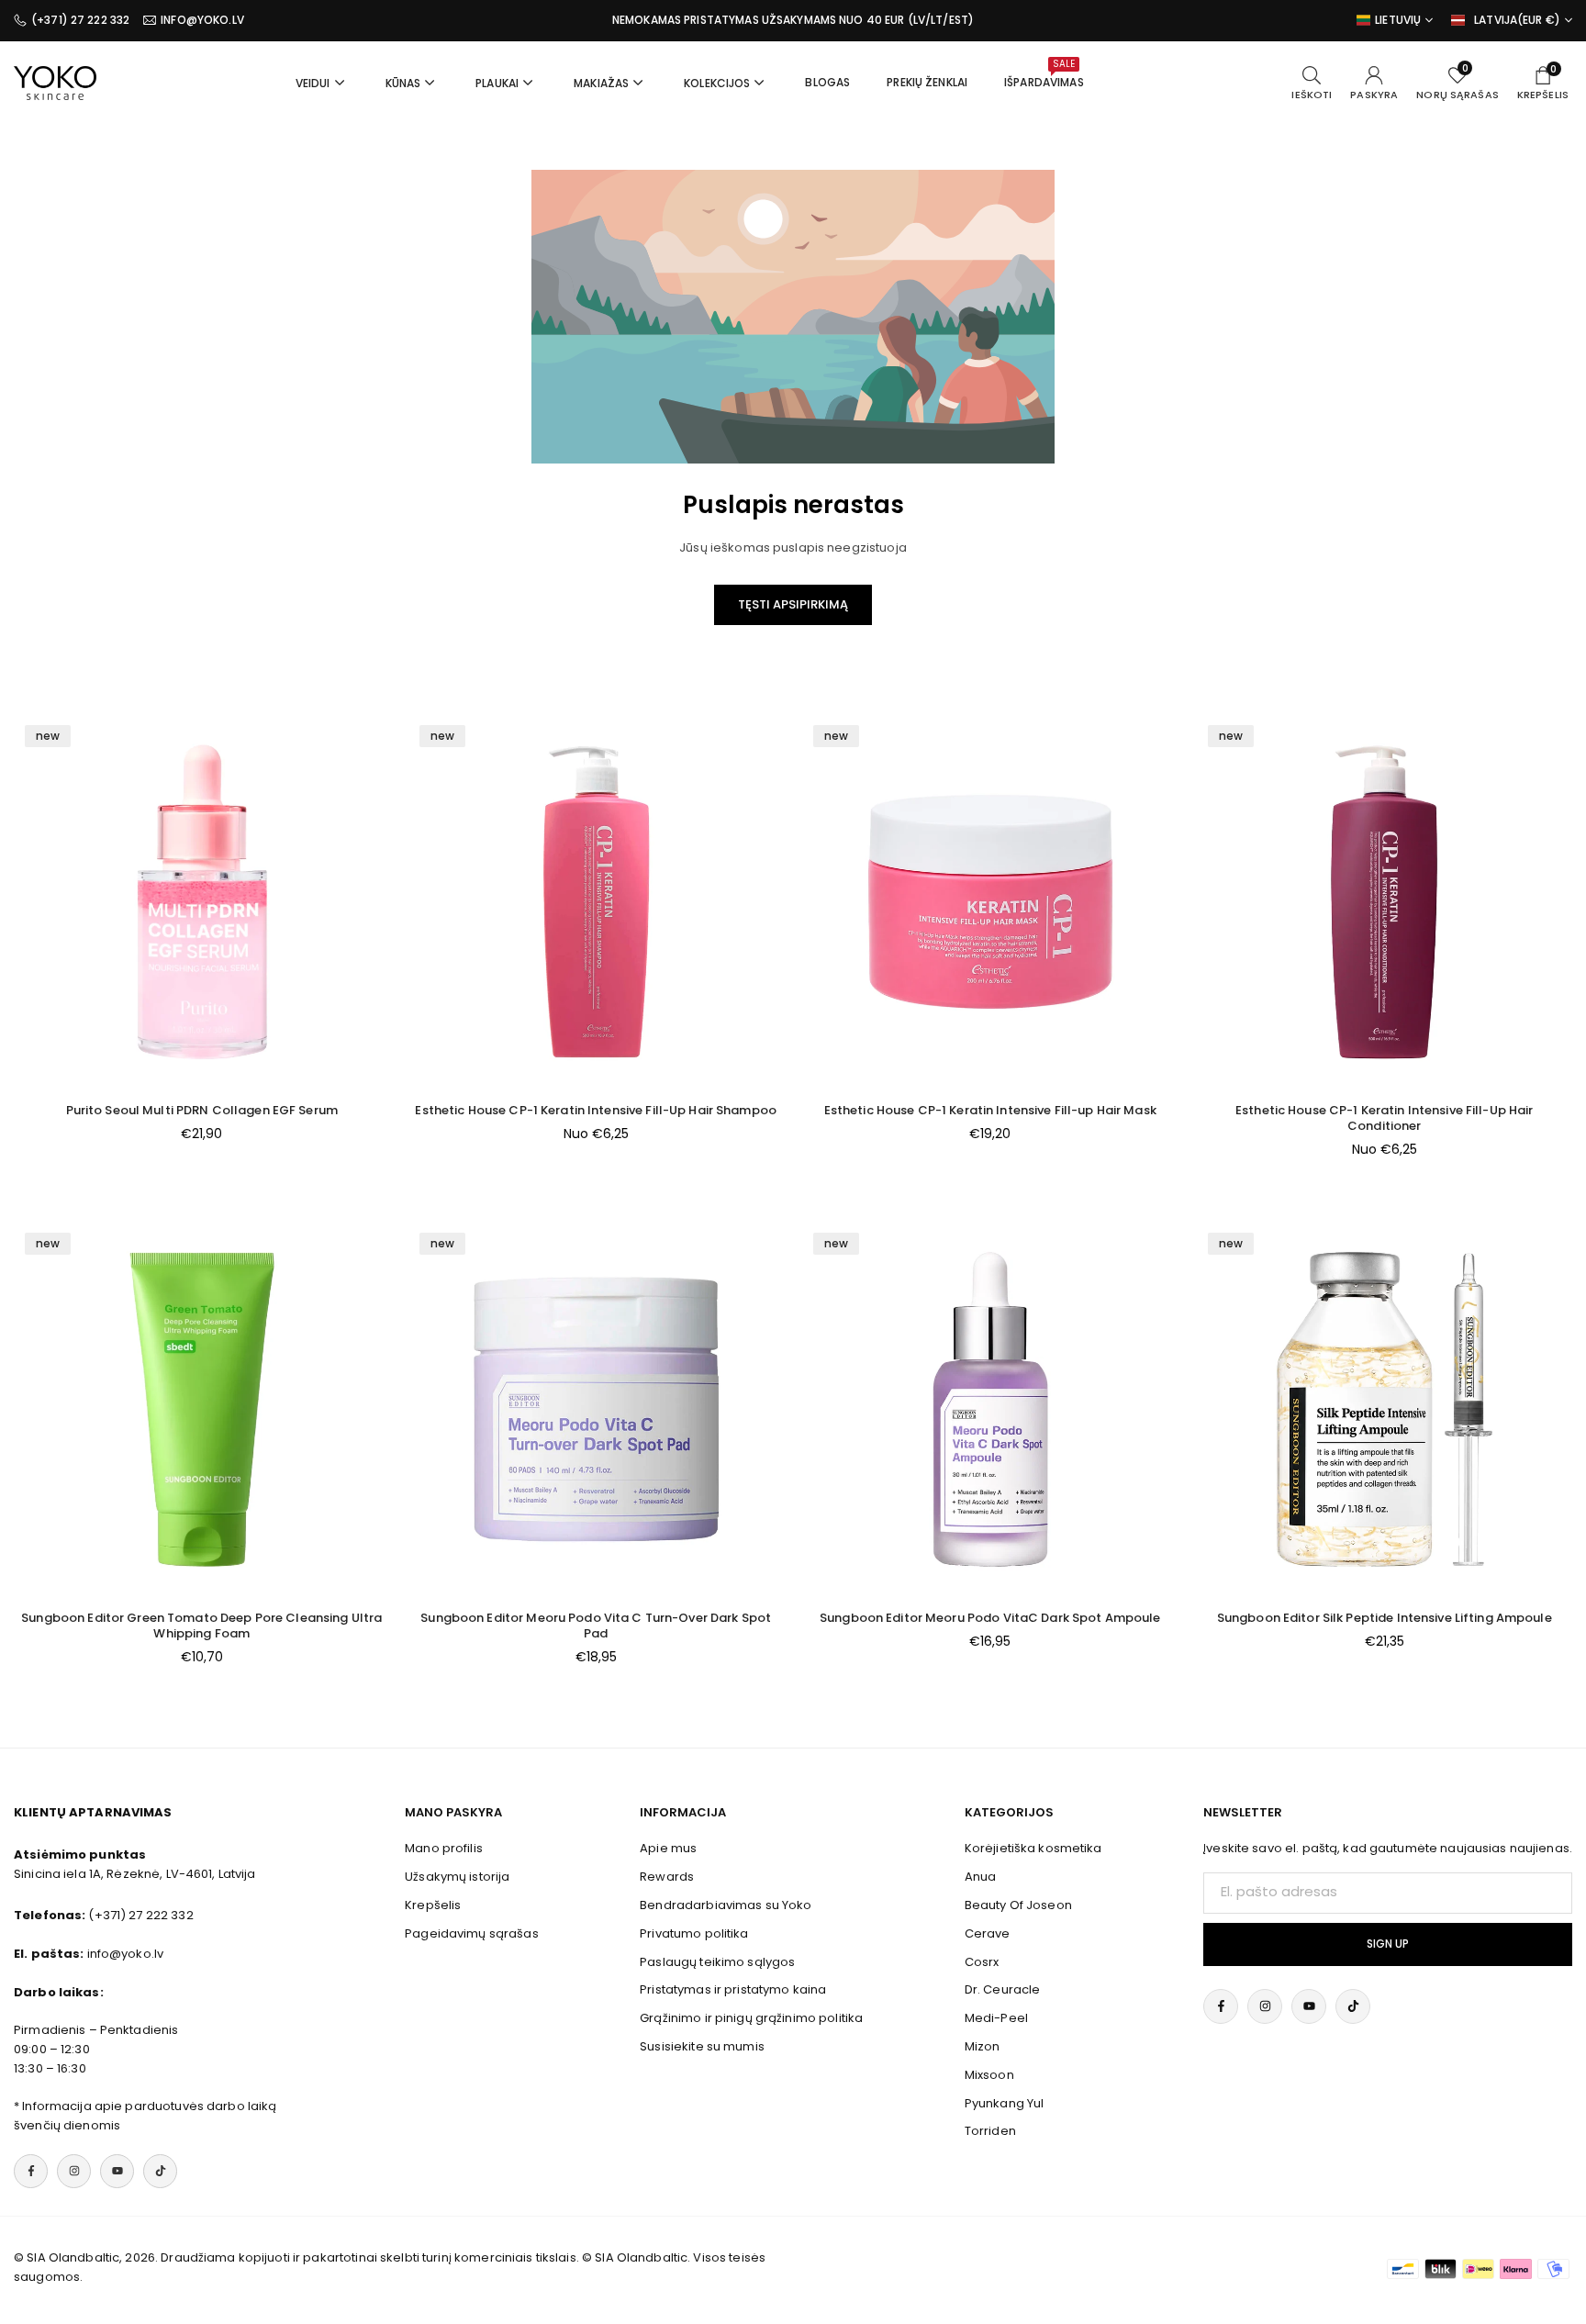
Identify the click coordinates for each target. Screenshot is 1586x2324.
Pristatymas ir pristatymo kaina (733, 1989)
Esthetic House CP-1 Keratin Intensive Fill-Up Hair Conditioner (1385, 1118)
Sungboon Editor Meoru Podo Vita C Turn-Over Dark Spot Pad (596, 1626)
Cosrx (982, 1962)
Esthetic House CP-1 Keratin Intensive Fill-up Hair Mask (990, 1110)
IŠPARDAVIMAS (1044, 73)
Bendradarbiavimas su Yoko (726, 1905)
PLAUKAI (497, 83)
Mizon (983, 2046)
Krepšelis (433, 1905)
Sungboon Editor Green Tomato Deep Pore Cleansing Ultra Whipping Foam (201, 1626)
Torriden (990, 2131)
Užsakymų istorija (457, 1877)
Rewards (667, 1877)
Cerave (988, 1933)
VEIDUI (313, 83)
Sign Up (1388, 1944)
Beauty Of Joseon (1018, 1905)
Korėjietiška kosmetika (1033, 1848)
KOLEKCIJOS (717, 83)
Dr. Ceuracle (1003, 1989)
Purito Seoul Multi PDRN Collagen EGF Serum (202, 1110)
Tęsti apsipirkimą (793, 604)
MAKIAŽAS (601, 83)
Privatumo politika (694, 1933)
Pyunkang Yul (1005, 2103)
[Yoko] (55, 81)
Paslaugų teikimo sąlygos (717, 1962)
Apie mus (668, 1848)
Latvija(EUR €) (1517, 20)
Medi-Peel (996, 2018)
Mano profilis (444, 1848)
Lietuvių (1398, 20)
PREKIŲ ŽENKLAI (927, 82)
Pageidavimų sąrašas (471, 1933)
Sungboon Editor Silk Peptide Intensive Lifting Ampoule (1385, 1618)
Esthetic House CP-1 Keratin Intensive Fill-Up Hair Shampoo (596, 1110)
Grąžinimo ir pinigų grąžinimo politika (751, 2018)
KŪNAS (403, 83)
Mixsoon (989, 2075)
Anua (981, 1877)
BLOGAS (827, 82)
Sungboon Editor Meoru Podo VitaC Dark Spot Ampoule (990, 1618)
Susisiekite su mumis (702, 2046)
